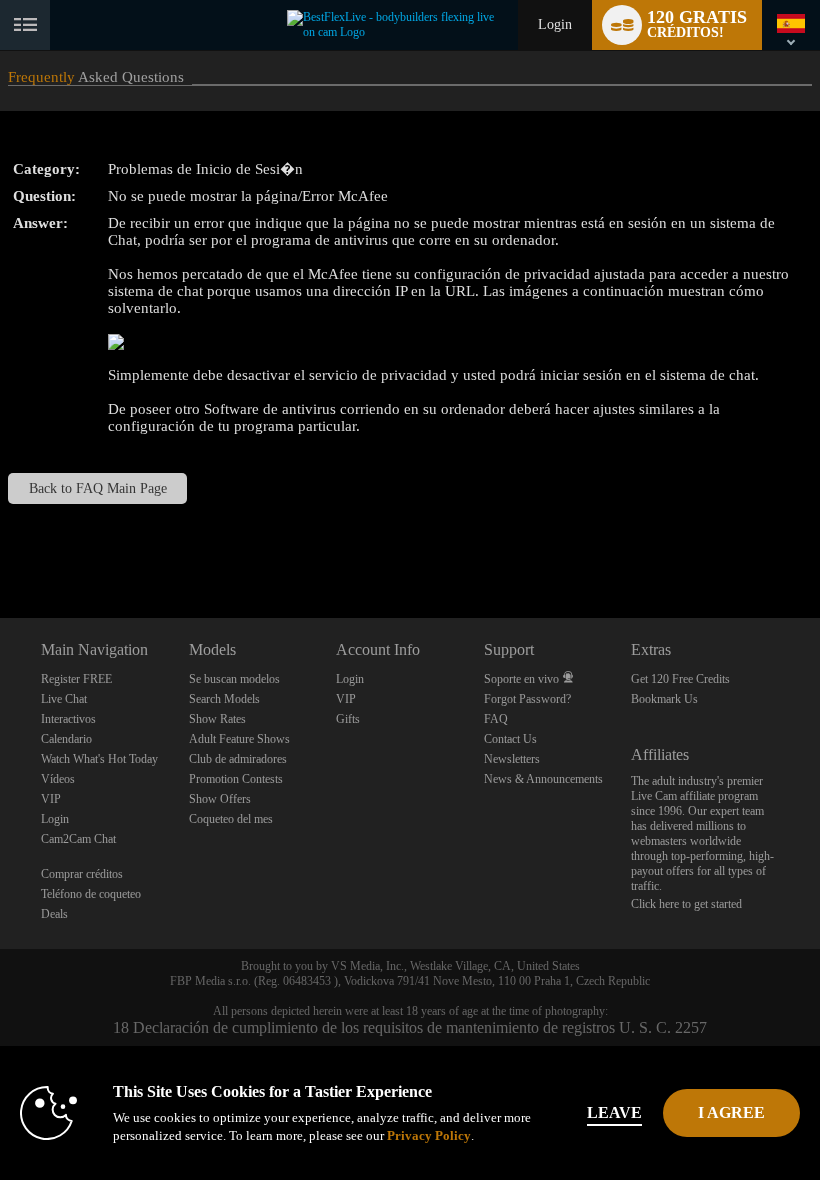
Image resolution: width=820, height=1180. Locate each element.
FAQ (496, 719)
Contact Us (510, 739)
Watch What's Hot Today (99, 759)
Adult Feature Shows (239, 739)
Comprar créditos (82, 874)
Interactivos (68, 719)
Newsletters (512, 759)
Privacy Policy (429, 1135)
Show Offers (220, 799)
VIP (51, 799)
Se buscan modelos (234, 679)
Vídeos (58, 779)
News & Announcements (543, 779)
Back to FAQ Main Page (98, 488)
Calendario (66, 739)
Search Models (224, 699)
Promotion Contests (236, 779)
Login (555, 24)
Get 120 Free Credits (680, 679)
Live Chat (64, 699)
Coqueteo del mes (231, 819)
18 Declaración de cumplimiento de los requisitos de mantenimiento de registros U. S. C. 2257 (410, 1027)
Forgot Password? (527, 699)
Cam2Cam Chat (78, 839)
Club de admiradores (238, 759)
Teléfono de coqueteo (91, 894)
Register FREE (76, 679)
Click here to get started (686, 904)
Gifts (348, 719)
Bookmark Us (664, 699)
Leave (614, 1112)
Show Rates (217, 719)
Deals (54, 914)
